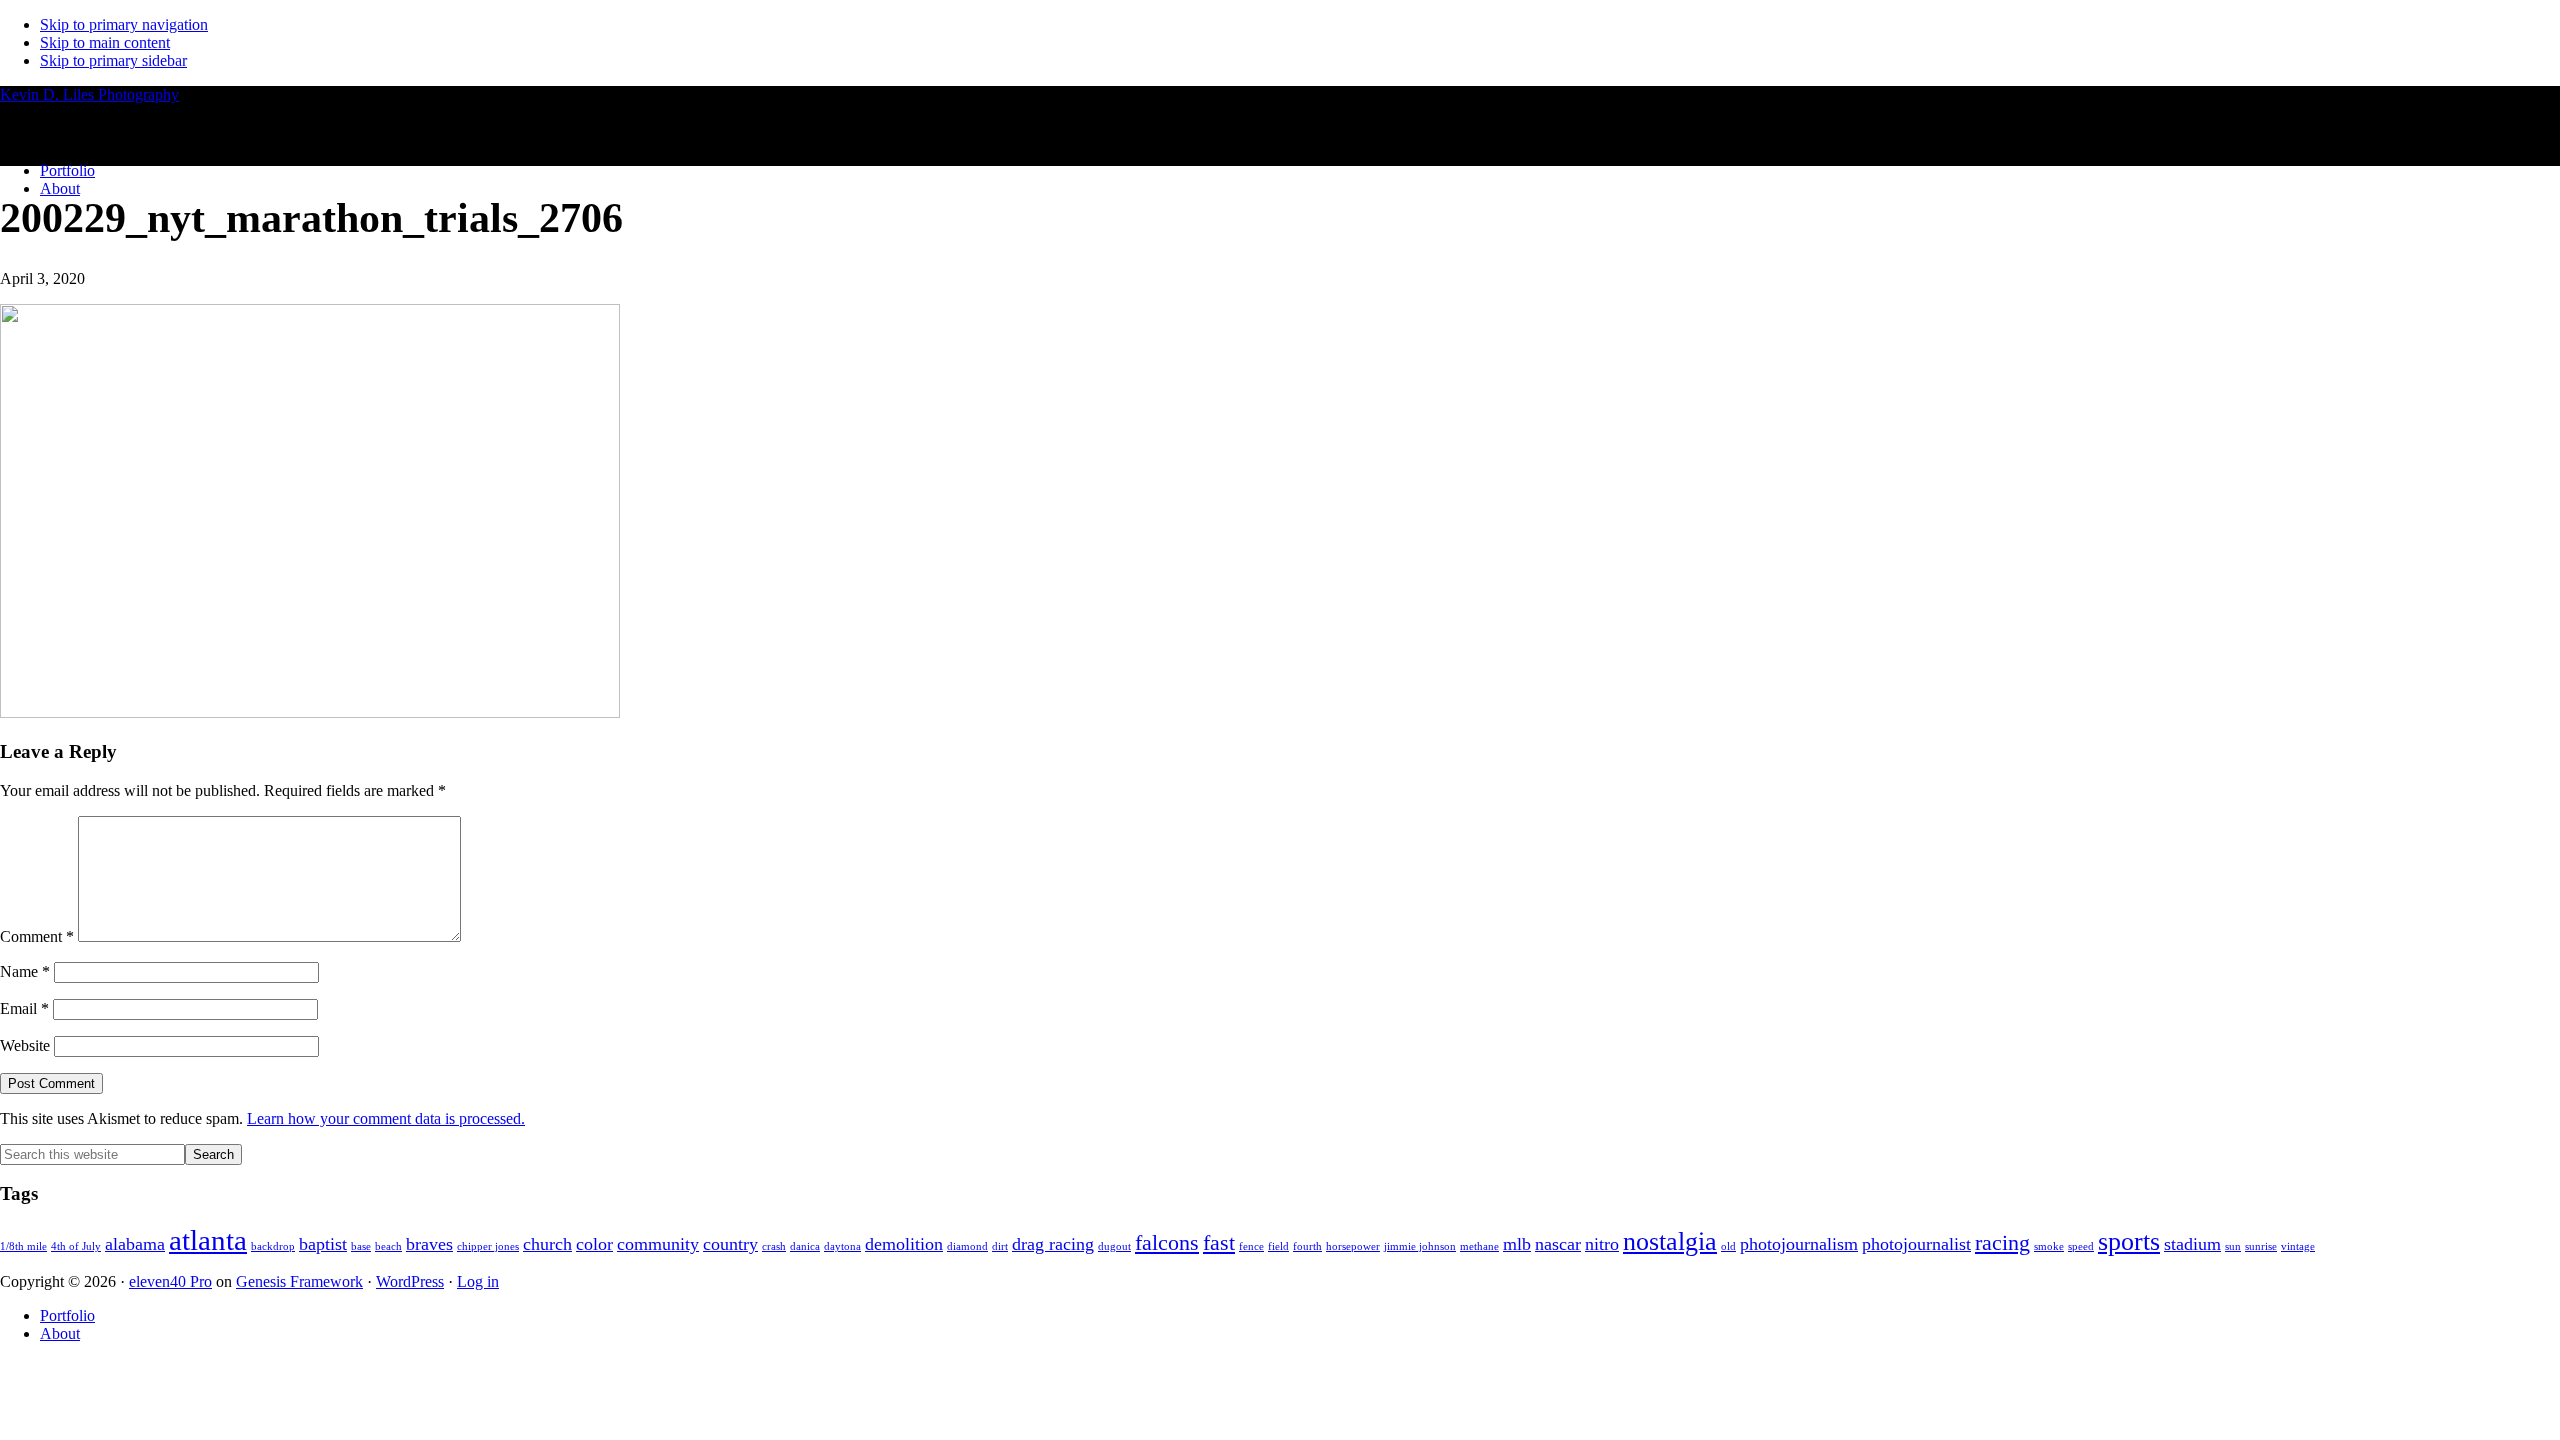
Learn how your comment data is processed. (386, 1118)
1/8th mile (23, 1246)
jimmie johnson (1420, 1246)
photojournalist (1916, 1244)
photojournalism (1799, 1244)
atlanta (208, 1240)
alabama (135, 1244)
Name (25, 971)
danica (805, 1246)
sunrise (2261, 1246)
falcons (1167, 1242)
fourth (1307, 1246)
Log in (478, 1281)
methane (1479, 1246)
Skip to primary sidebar (113, 60)
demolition (904, 1244)
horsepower (1353, 1246)
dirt (1000, 1246)
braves (429, 1244)
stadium (2192, 1244)
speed (2081, 1246)
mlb (1517, 1244)
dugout (1114, 1246)
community (658, 1244)
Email (24, 1008)
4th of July (76, 1246)
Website (25, 1045)
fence (1251, 1246)
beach (388, 1246)
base (361, 1246)
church (547, 1244)
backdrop (273, 1246)
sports (2129, 1241)
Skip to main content (105, 42)
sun (2233, 1246)
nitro (1602, 1244)
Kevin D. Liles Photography (89, 94)
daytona (842, 1246)
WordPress (410, 1281)
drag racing (1053, 1244)
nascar (1558, 1244)
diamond (967, 1246)
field (1278, 1246)
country (730, 1244)
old (1728, 1246)
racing (2002, 1242)
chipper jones (488, 1246)
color (594, 1244)
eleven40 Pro (170, 1281)
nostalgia (1670, 1241)
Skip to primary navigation (124, 24)
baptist (323, 1244)
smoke (2049, 1246)
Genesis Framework (299, 1281)
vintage (2298, 1246)
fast (1219, 1242)
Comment (37, 936)
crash (774, 1246)
